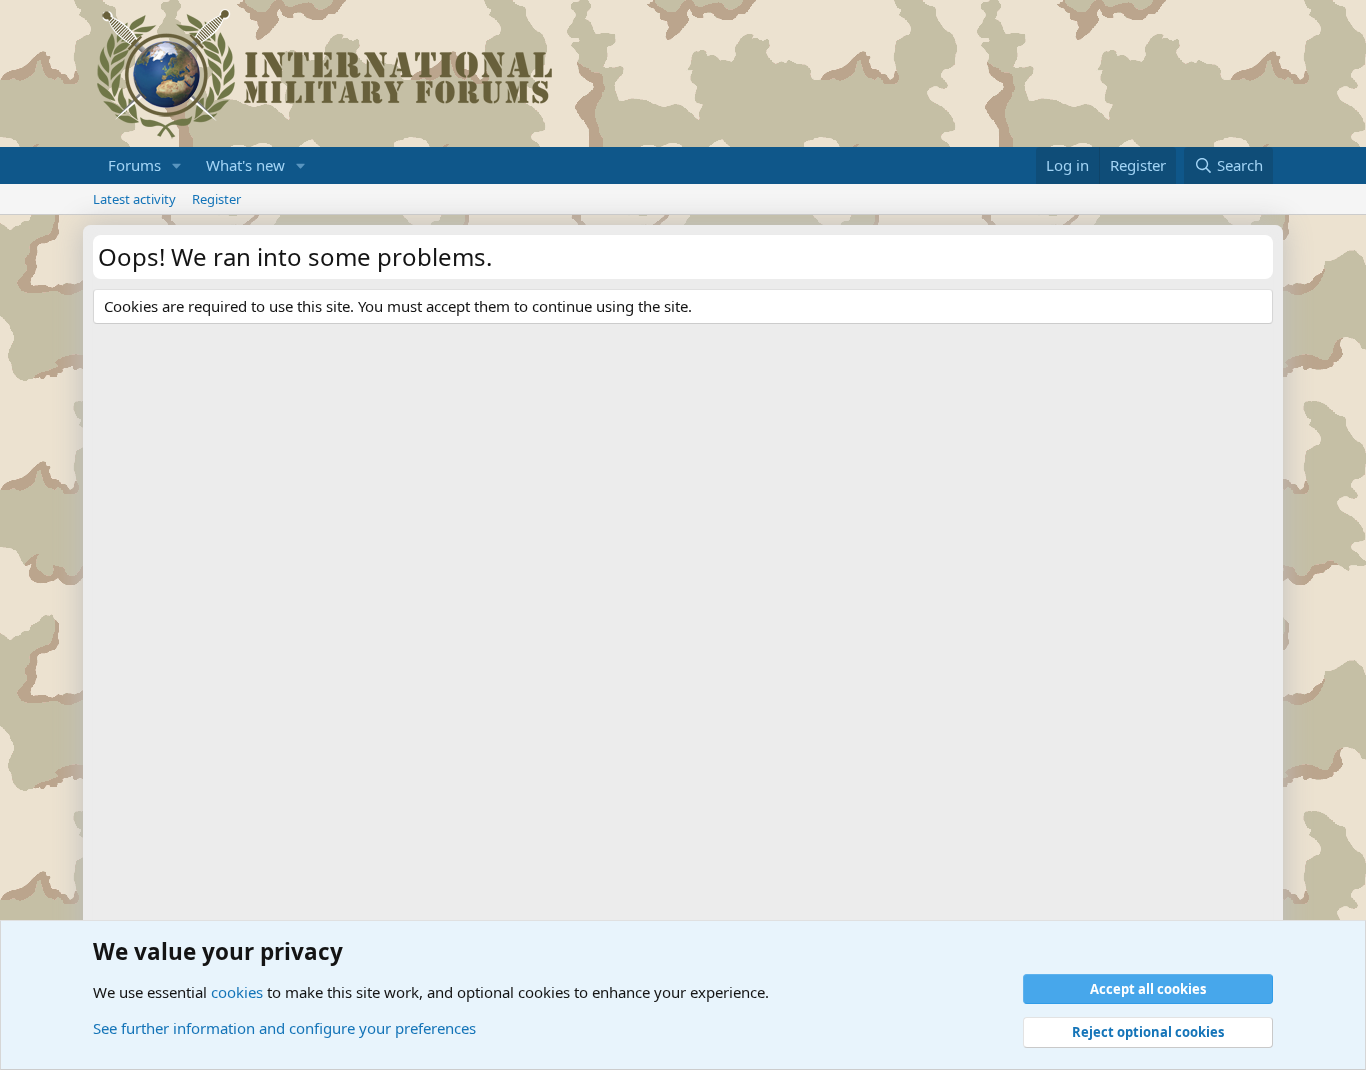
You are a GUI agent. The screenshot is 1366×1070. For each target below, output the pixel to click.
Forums (134, 165)
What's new (245, 165)
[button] (177, 165)
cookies (237, 992)
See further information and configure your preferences (284, 1028)
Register (216, 199)
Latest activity (134, 199)
